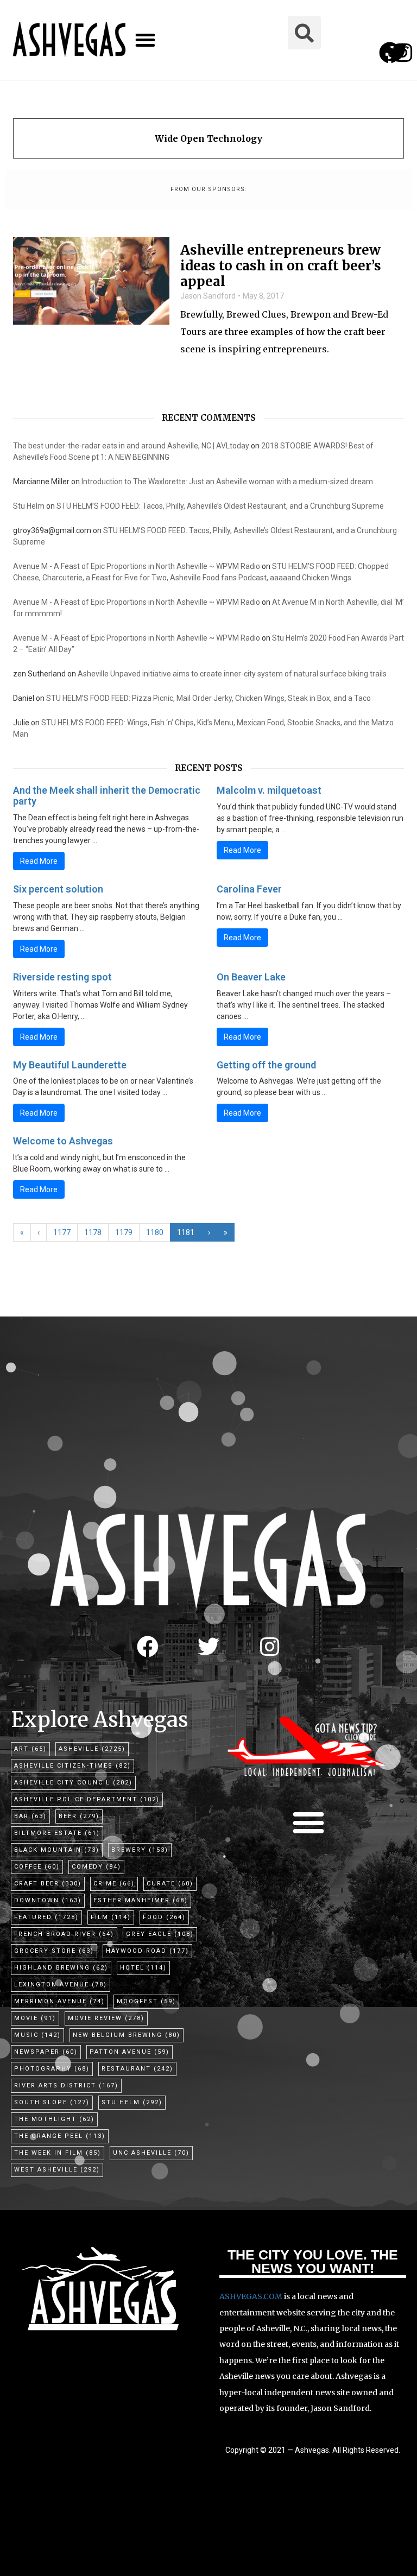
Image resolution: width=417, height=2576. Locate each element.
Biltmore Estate (57, 1833)
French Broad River (64, 1934)
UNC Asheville (151, 2153)
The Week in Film (58, 2153)
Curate (170, 1884)
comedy (96, 1867)
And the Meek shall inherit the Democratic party (107, 796)
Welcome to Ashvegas (63, 1141)
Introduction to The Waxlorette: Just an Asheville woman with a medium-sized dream (227, 482)
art (30, 1749)
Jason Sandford (208, 296)
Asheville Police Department (87, 1799)
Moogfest (146, 2001)
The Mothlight (54, 2119)
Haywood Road (147, 1951)
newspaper (46, 2052)
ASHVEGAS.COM (251, 2296)
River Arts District (66, 2086)
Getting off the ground (266, 1065)
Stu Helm (29, 506)
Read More (39, 861)
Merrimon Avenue (59, 2001)
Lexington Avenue (61, 1985)
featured (46, 1917)
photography (52, 2069)
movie (35, 2018)
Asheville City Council (73, 1783)
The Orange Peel (60, 2136)
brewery (140, 1850)
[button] (145, 40)
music (37, 2035)
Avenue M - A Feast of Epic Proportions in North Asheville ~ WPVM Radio (137, 566)
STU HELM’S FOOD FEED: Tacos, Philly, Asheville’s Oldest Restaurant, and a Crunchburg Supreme (220, 506)
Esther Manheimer (141, 1900)
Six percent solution (58, 889)
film (111, 1917)
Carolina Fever (249, 889)
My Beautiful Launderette (70, 1065)
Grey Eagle (160, 1934)
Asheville (92, 1749)
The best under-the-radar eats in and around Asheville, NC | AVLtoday (131, 446)
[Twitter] (208, 1647)
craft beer (48, 1884)
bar (30, 1816)
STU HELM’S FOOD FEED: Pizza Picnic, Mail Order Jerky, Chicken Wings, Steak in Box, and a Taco (208, 698)
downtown (48, 1900)
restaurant (137, 2069)
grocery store (54, 1951)
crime (114, 1884)
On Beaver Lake (251, 977)
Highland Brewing (61, 1968)
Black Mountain (57, 1850)
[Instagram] (403, 53)
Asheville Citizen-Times (72, 1766)
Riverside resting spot (62, 977)
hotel (143, 1968)
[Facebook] (148, 1647)
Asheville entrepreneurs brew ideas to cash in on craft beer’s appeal (281, 266)
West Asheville (57, 2170)
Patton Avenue (129, 2052)
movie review (106, 2018)
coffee (37, 1867)
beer (79, 1816)
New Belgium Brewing (127, 2035)
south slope (52, 2102)
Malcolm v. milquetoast (269, 790)
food (164, 1917)
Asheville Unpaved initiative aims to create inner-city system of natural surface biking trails (232, 674)
